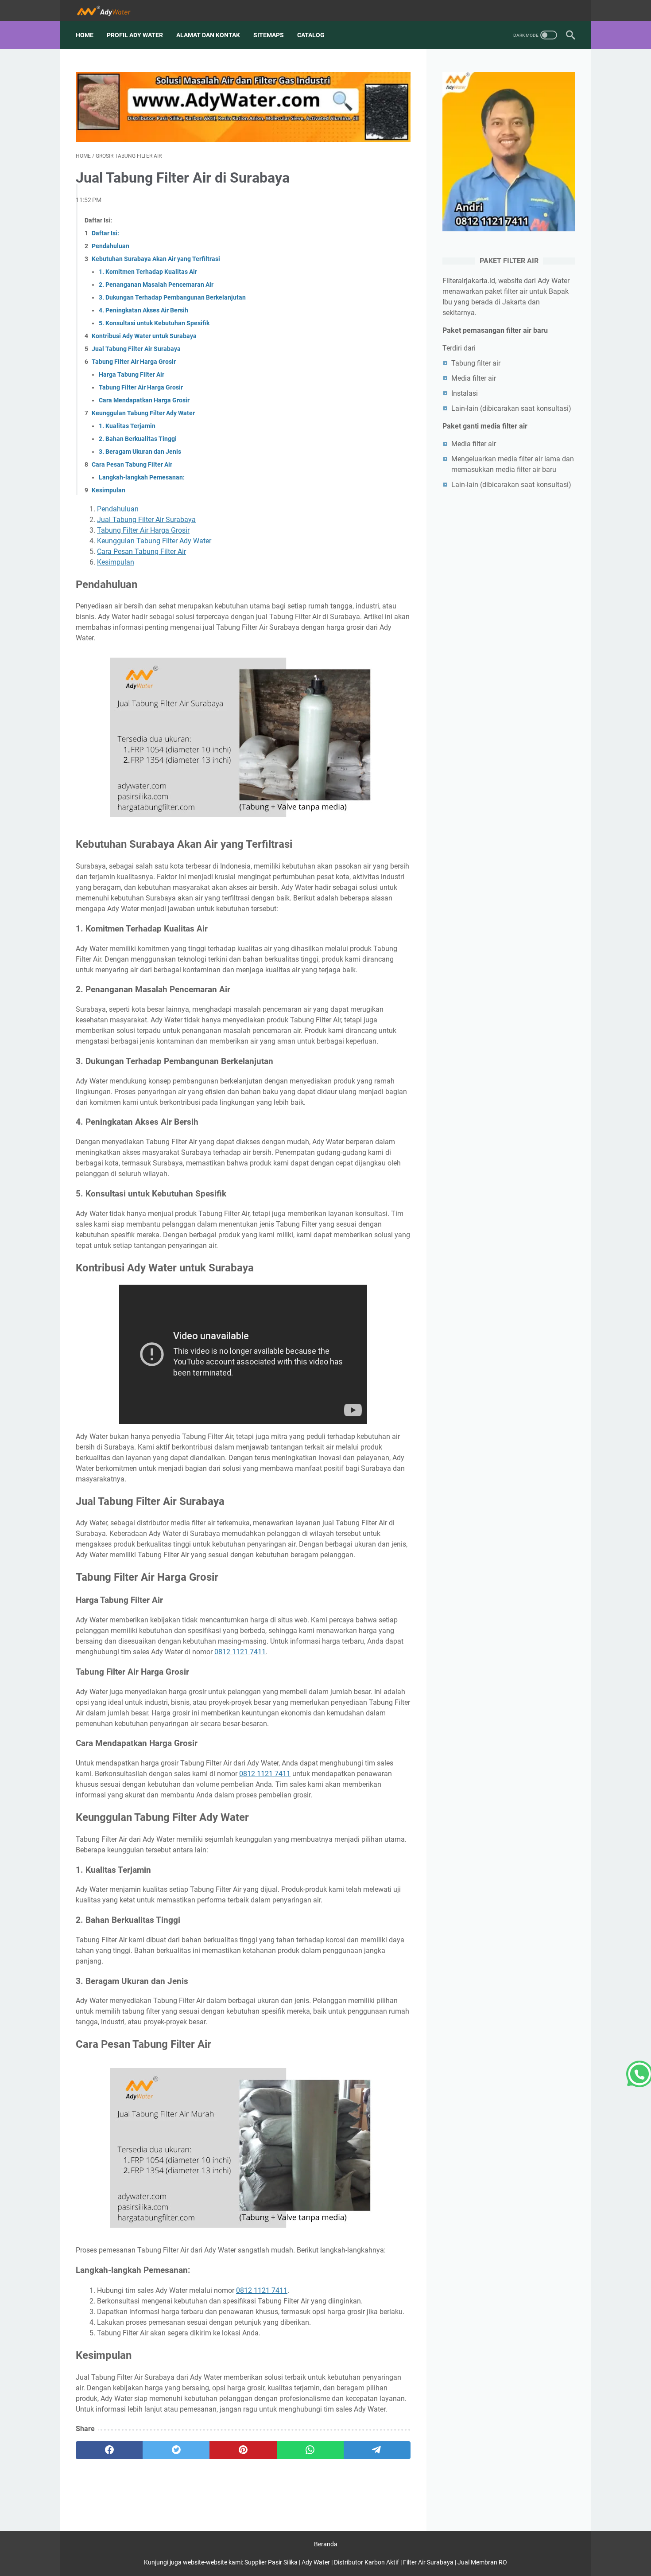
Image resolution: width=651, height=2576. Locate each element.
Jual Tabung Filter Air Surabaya (136, 349)
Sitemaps (269, 35)
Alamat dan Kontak (208, 35)
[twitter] (176, 2450)
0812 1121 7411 (240, 1652)
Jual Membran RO (482, 2562)
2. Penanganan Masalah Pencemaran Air (156, 284)
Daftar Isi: (105, 233)
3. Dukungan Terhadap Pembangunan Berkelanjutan (172, 297)
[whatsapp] (310, 2450)
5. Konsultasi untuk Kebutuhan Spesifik (154, 323)
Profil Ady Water (135, 35)
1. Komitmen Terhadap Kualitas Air (148, 272)
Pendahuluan (110, 246)
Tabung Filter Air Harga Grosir (134, 362)
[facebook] (109, 2450)
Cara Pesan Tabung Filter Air (132, 464)
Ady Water (316, 2562)
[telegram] (377, 2450)
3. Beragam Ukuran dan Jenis (140, 452)
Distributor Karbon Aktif (366, 2562)
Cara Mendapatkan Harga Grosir (144, 400)
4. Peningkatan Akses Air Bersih (143, 310)
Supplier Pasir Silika (271, 2562)
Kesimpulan (108, 490)
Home (85, 35)
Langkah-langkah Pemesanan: (142, 477)
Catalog (311, 35)
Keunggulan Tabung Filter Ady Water (143, 413)
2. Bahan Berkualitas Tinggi (138, 439)
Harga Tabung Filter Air (132, 374)
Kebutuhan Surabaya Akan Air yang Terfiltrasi (156, 259)
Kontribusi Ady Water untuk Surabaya (144, 336)
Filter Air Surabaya (428, 2562)
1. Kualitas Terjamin (127, 426)
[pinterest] (243, 2450)
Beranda (326, 2544)
